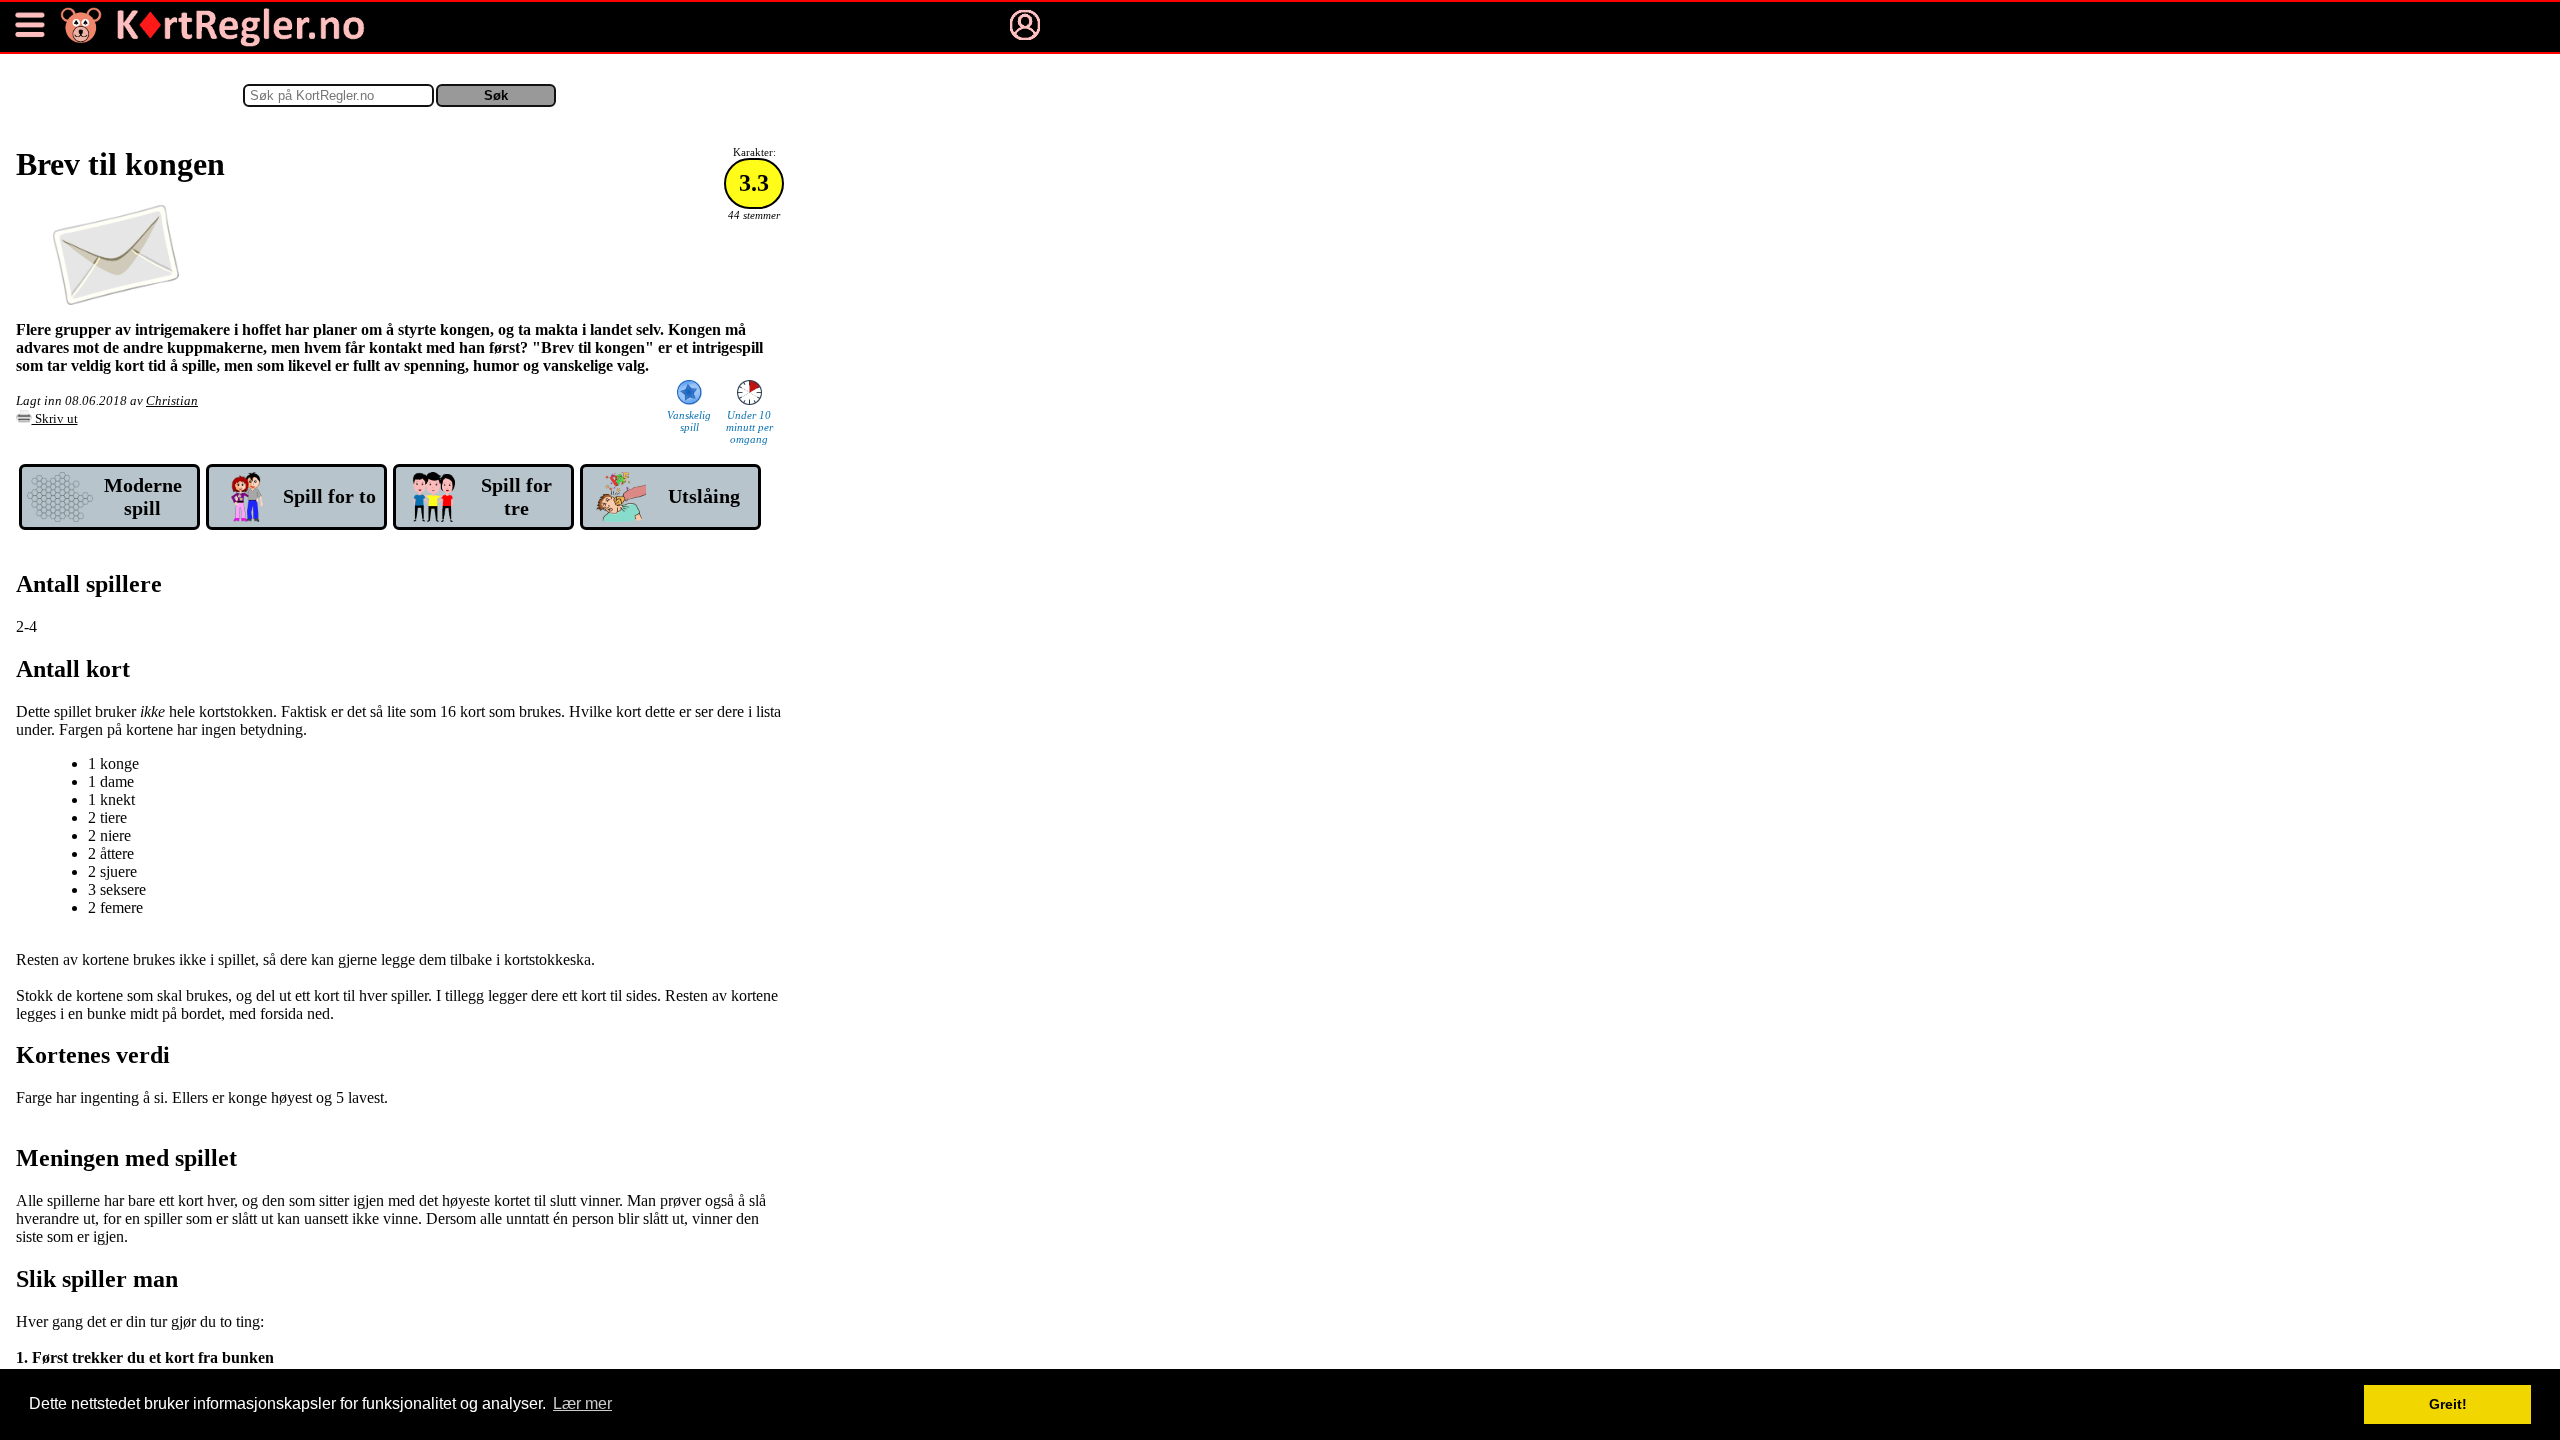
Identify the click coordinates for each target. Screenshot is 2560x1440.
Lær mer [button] (582, 1403)
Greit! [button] (2448, 1404)
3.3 (754, 183)
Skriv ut (55, 419)
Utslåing (704, 496)
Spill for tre (516, 496)
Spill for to (329, 496)
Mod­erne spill (143, 496)
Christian (172, 401)
